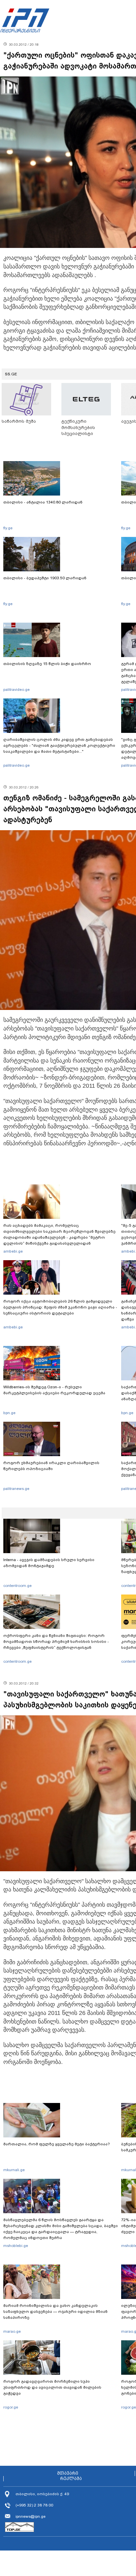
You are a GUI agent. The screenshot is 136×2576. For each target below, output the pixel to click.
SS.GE (11, 374)
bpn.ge (9, 1413)
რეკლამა (71, 2479)
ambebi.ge (13, 1251)
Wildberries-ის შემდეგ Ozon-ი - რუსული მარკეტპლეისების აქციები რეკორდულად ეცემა (54, 1390)
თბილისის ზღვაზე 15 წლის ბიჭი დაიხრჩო (47, 664)
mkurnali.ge (14, 2170)
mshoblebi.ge (16, 2246)
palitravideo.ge (17, 690)
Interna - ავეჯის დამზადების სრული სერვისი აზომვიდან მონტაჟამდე (49, 1563)
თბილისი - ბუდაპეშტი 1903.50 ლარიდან (45, 578)
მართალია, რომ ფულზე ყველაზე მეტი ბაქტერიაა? (57, 2144)
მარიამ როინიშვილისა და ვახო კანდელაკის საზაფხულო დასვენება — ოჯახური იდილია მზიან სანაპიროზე (55, 2312)
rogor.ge (11, 2407)
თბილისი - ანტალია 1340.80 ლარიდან (43, 502)
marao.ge (12, 2331)
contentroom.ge (17, 1586)
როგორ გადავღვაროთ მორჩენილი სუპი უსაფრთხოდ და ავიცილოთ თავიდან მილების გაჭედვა (52, 2387)
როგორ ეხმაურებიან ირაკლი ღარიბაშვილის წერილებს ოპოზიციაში (51, 1466)
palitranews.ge (16, 1489)
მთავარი (68, 2473)
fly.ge (8, 528)
